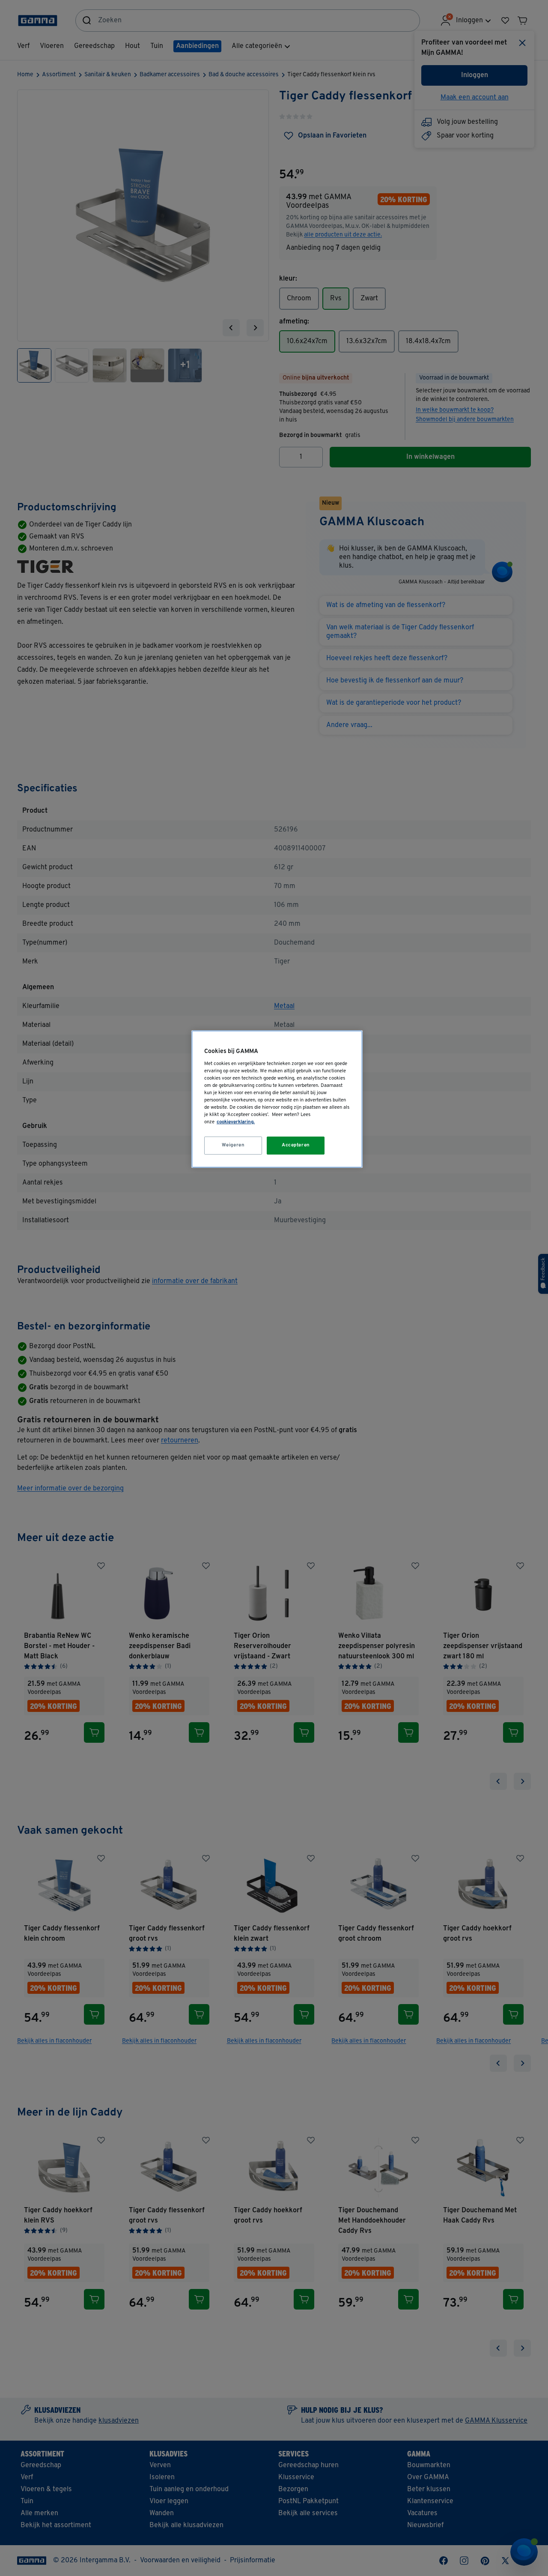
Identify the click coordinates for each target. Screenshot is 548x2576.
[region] (277, 1099)
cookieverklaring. (236, 1122)
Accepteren (296, 1145)
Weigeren (233, 1145)
